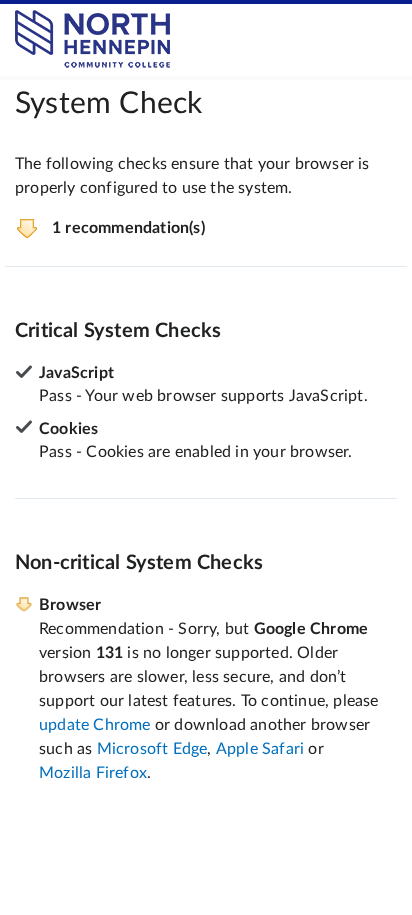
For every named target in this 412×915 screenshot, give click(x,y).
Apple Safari (260, 749)
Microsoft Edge (152, 749)
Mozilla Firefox (93, 773)
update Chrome (95, 725)
